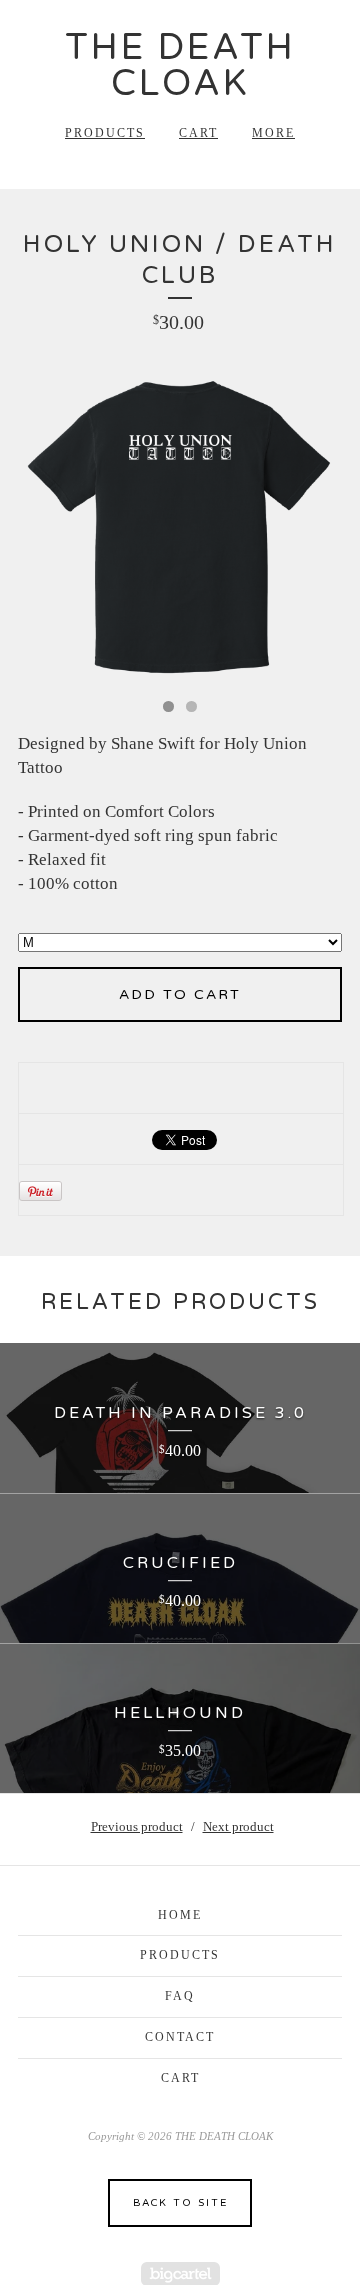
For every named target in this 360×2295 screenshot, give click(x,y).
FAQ (180, 1996)
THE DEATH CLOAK (180, 65)
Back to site (180, 2203)
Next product (238, 1826)
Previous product (137, 1826)
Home (180, 1915)
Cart (198, 133)
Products (105, 133)
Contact (180, 2037)
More (273, 133)
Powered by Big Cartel (180, 2273)
